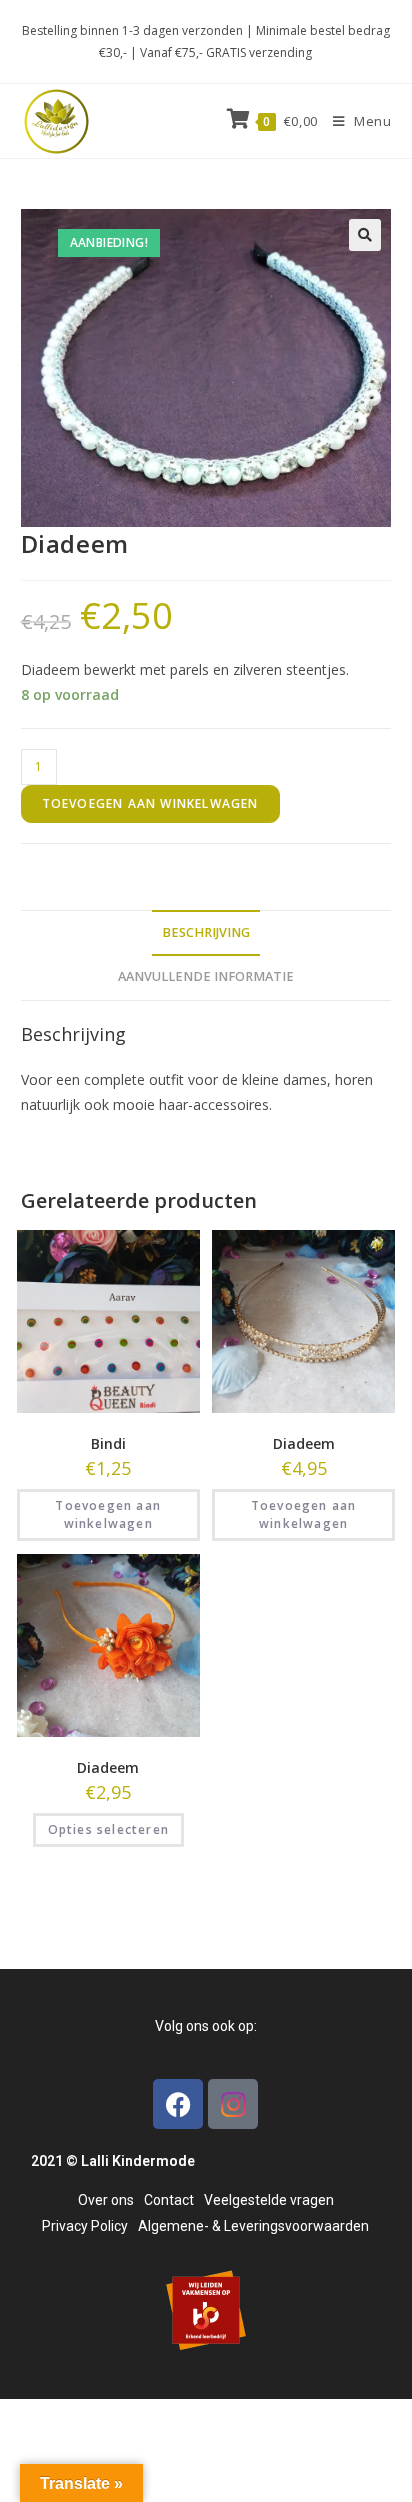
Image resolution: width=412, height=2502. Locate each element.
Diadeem (304, 1443)
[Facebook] (178, 2104)
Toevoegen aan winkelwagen (150, 803)
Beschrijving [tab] (206, 932)
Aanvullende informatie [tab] (206, 976)
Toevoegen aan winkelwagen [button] (108, 1514)
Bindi (108, 1443)
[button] (365, 235)
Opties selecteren (108, 1829)
